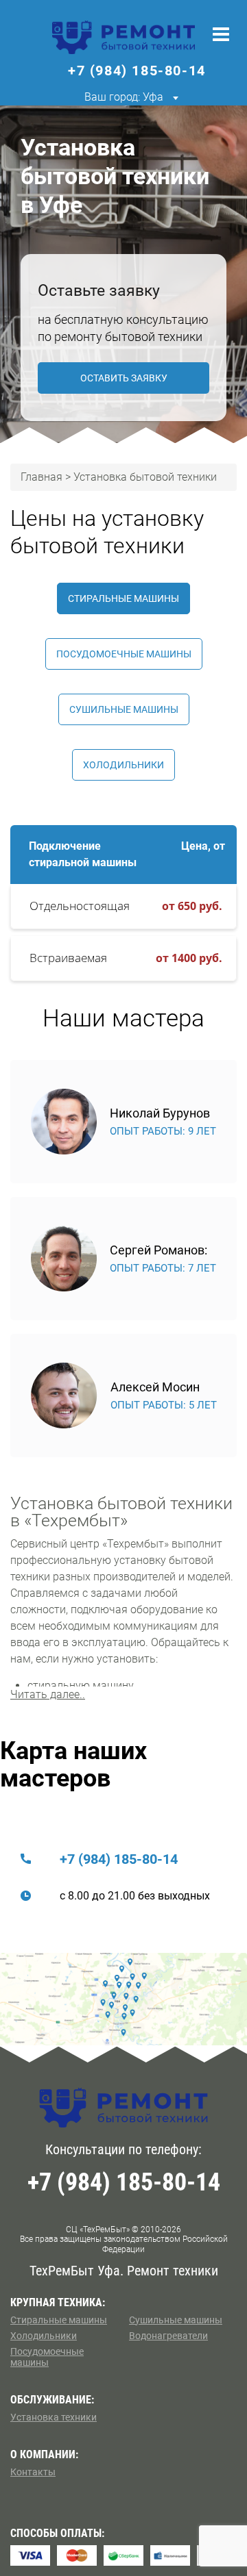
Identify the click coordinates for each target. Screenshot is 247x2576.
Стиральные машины (123, 598)
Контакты (33, 2472)
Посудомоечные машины (124, 654)
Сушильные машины (124, 709)
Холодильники (123, 765)
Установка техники (54, 2417)
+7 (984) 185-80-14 (119, 1859)
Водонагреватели (168, 2336)
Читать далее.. (48, 1694)
